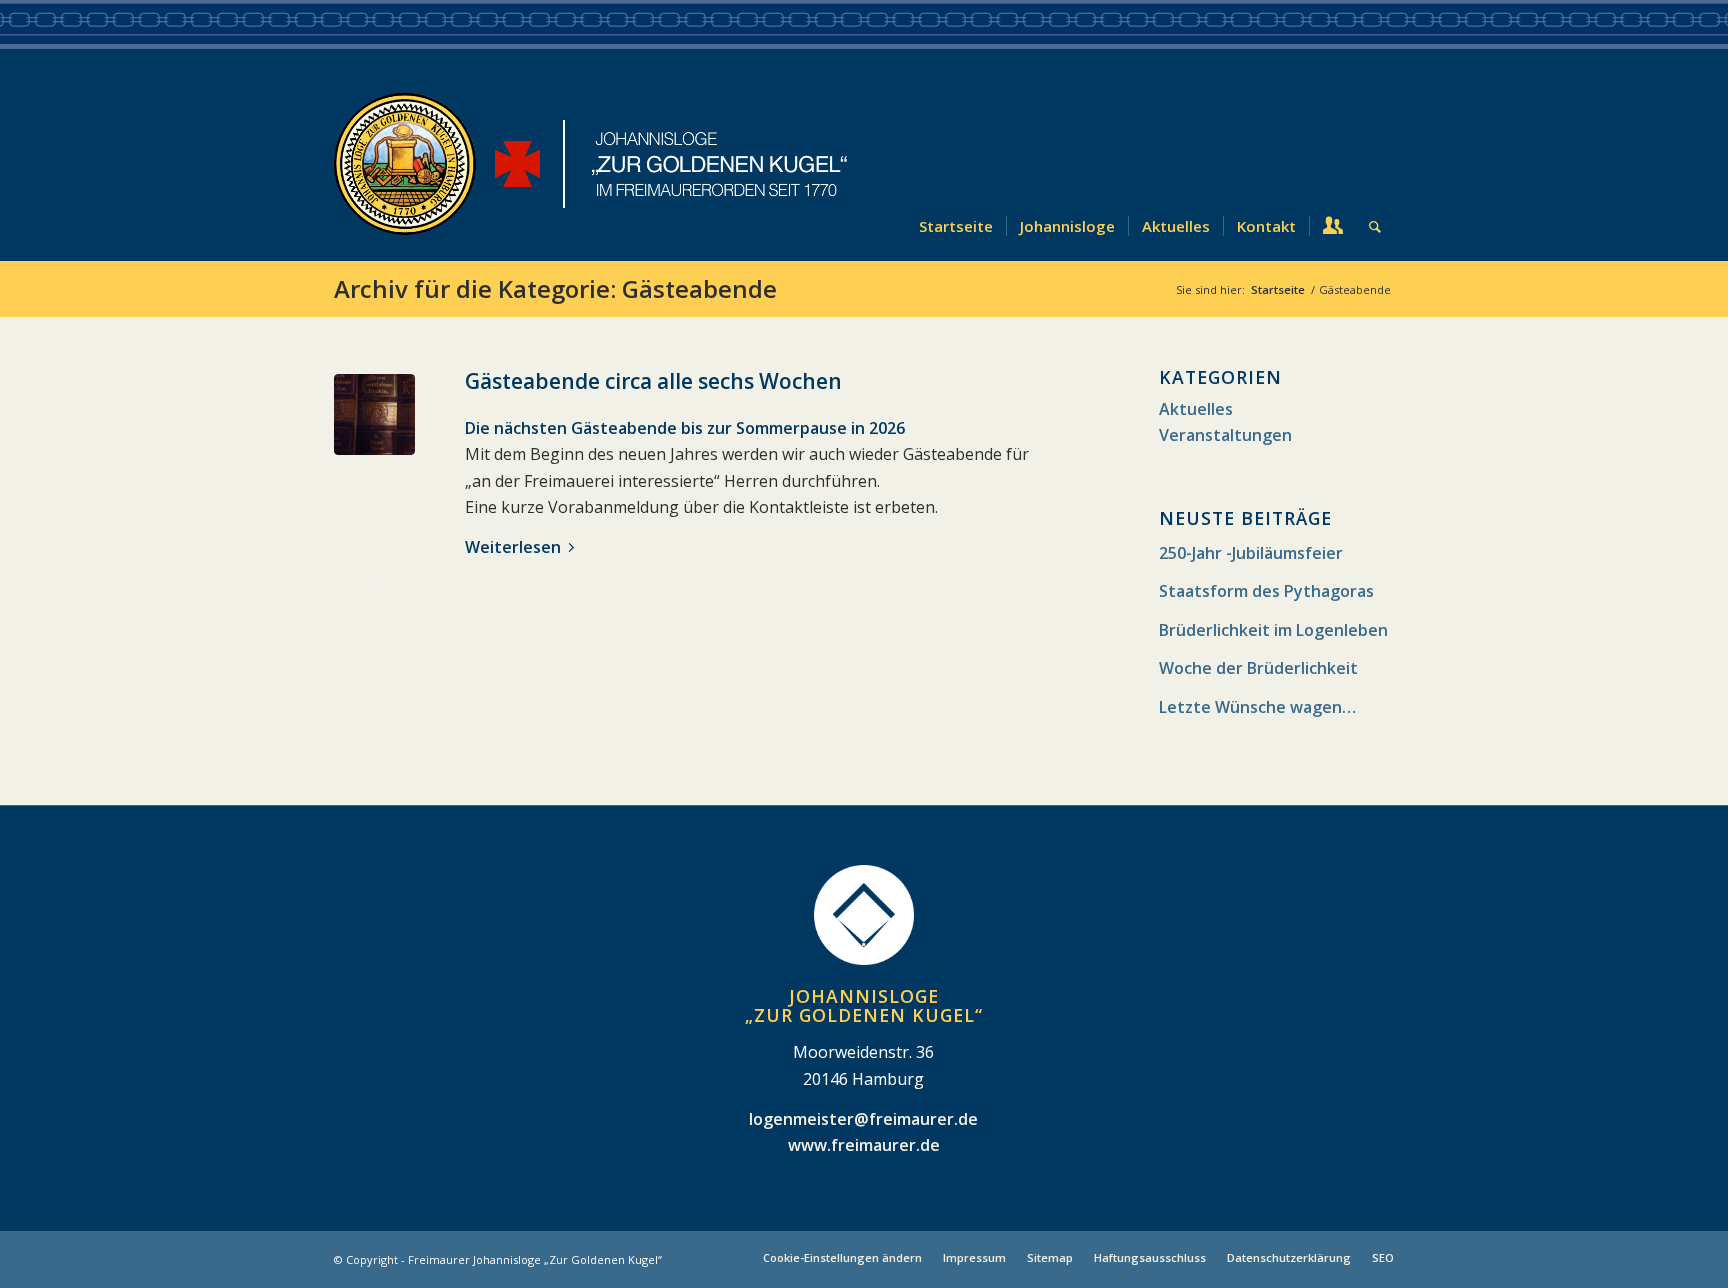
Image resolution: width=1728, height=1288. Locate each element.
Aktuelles (1196, 409)
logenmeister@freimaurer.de (863, 1119)
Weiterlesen (513, 547)
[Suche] (1375, 163)
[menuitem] (956, 163)
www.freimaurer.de (864, 1145)
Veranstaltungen (1225, 435)
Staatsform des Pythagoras (1266, 591)
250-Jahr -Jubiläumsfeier (1251, 553)
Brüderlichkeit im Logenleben (1273, 630)
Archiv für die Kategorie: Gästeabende (555, 288)
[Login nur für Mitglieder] (1332, 163)
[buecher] (374, 414)
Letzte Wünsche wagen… (1257, 707)
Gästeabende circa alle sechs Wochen (653, 381)
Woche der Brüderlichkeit (1258, 668)
